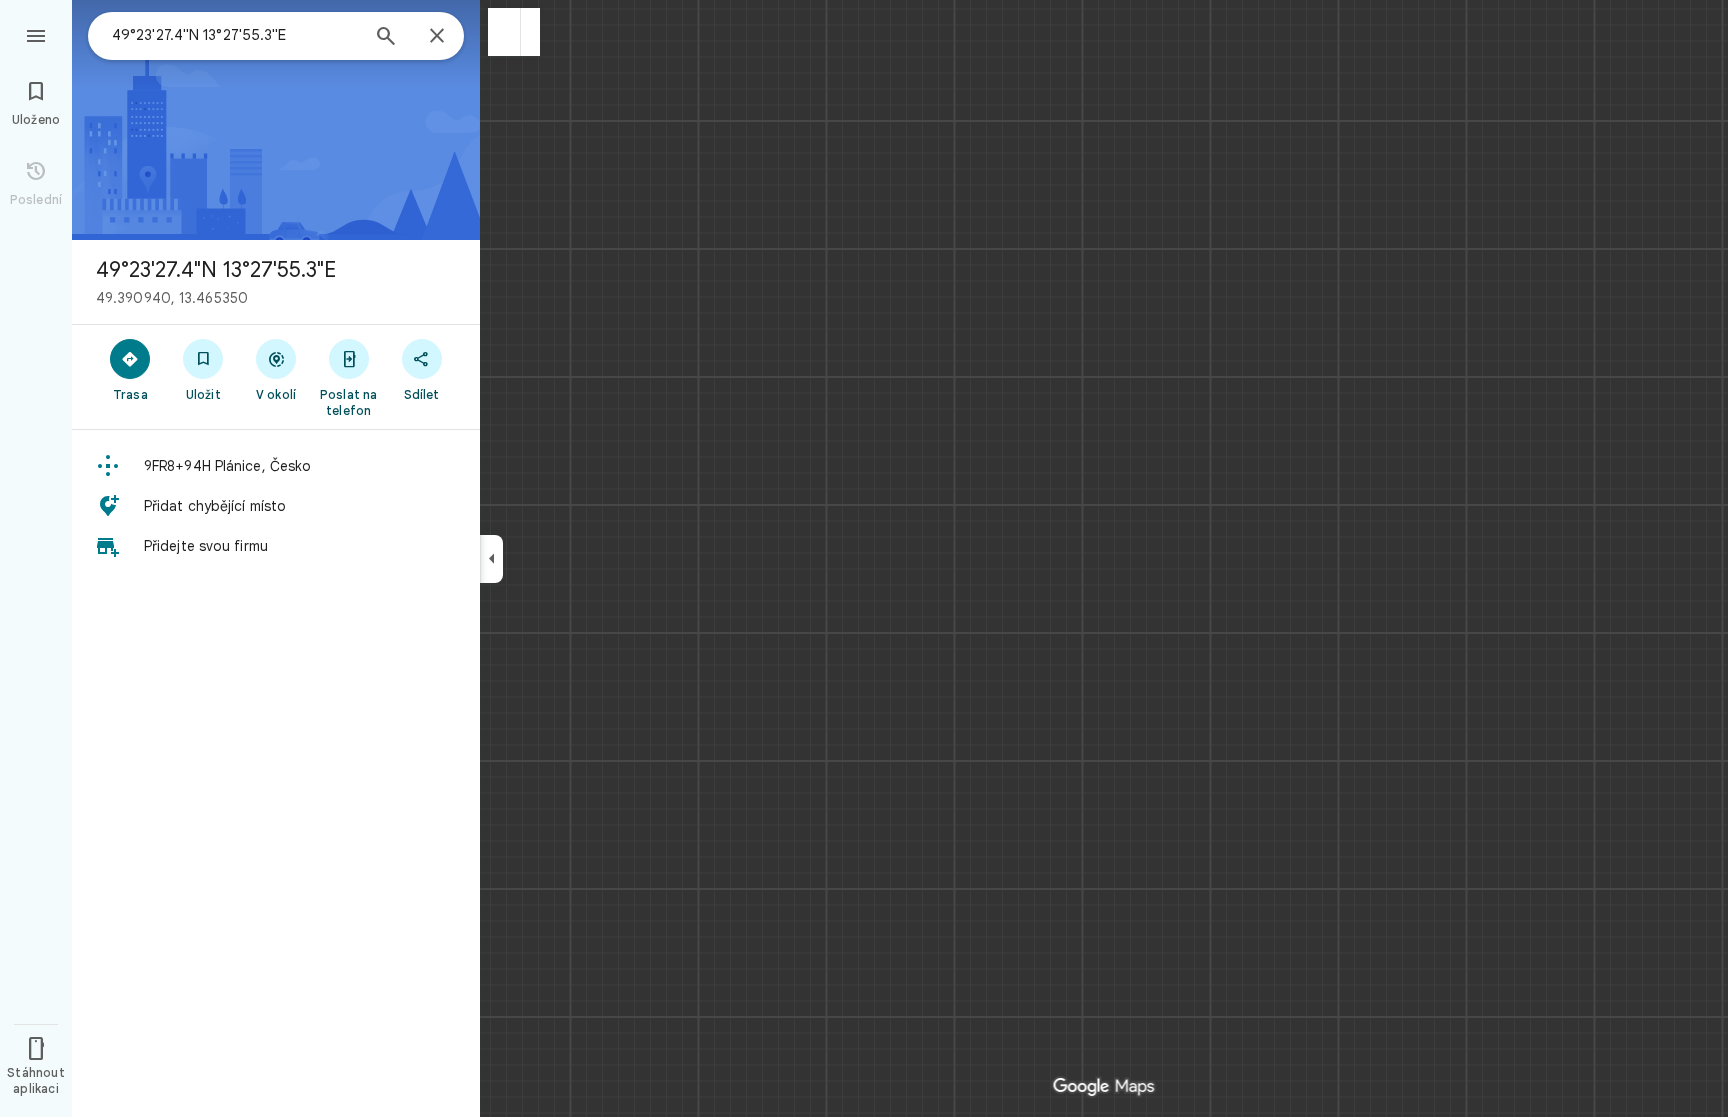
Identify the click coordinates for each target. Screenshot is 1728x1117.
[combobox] (235, 35)
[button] (504, 32)
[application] (864, 558)
